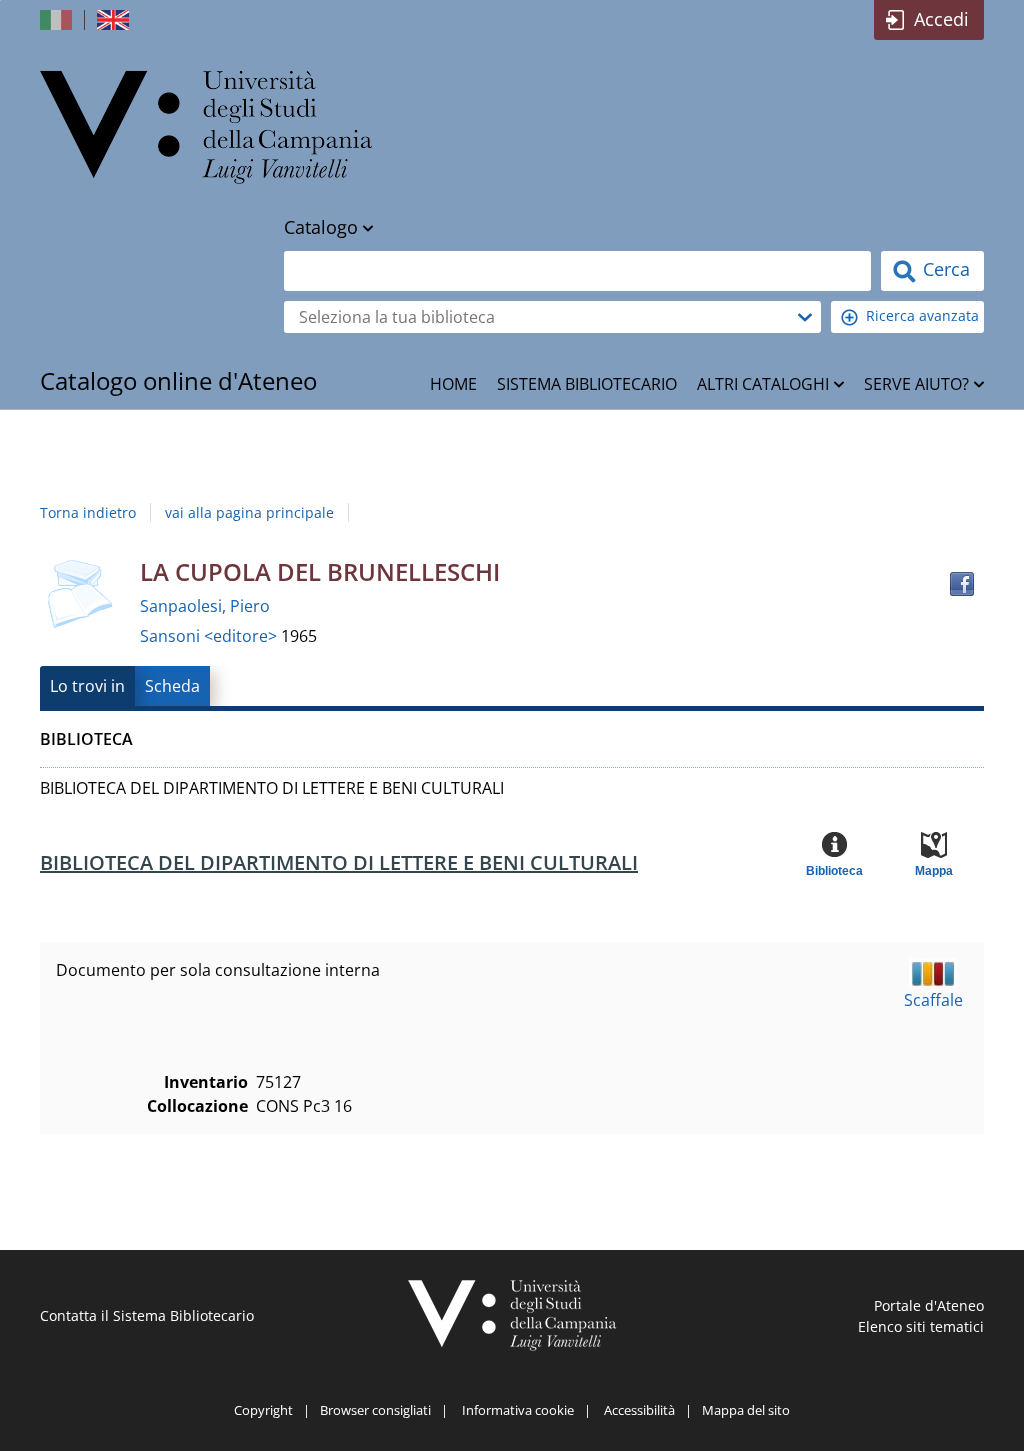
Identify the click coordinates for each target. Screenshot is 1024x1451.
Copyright (263, 1410)
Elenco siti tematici (921, 1326)
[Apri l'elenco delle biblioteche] (805, 317)
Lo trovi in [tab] (87, 686)
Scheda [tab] (172, 686)
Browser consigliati (375, 1410)
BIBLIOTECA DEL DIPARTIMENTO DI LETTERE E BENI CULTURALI (339, 862)
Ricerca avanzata (922, 315)
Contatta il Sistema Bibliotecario (147, 1315)
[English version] (115, 20)
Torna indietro (88, 512)
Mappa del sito (746, 1410)
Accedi (941, 19)
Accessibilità (639, 1410)
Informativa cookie (518, 1410)
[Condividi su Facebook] (962, 584)
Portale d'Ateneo (929, 1305)
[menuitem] (453, 384)
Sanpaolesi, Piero (205, 606)
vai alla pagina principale (249, 512)
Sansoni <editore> (210, 636)
